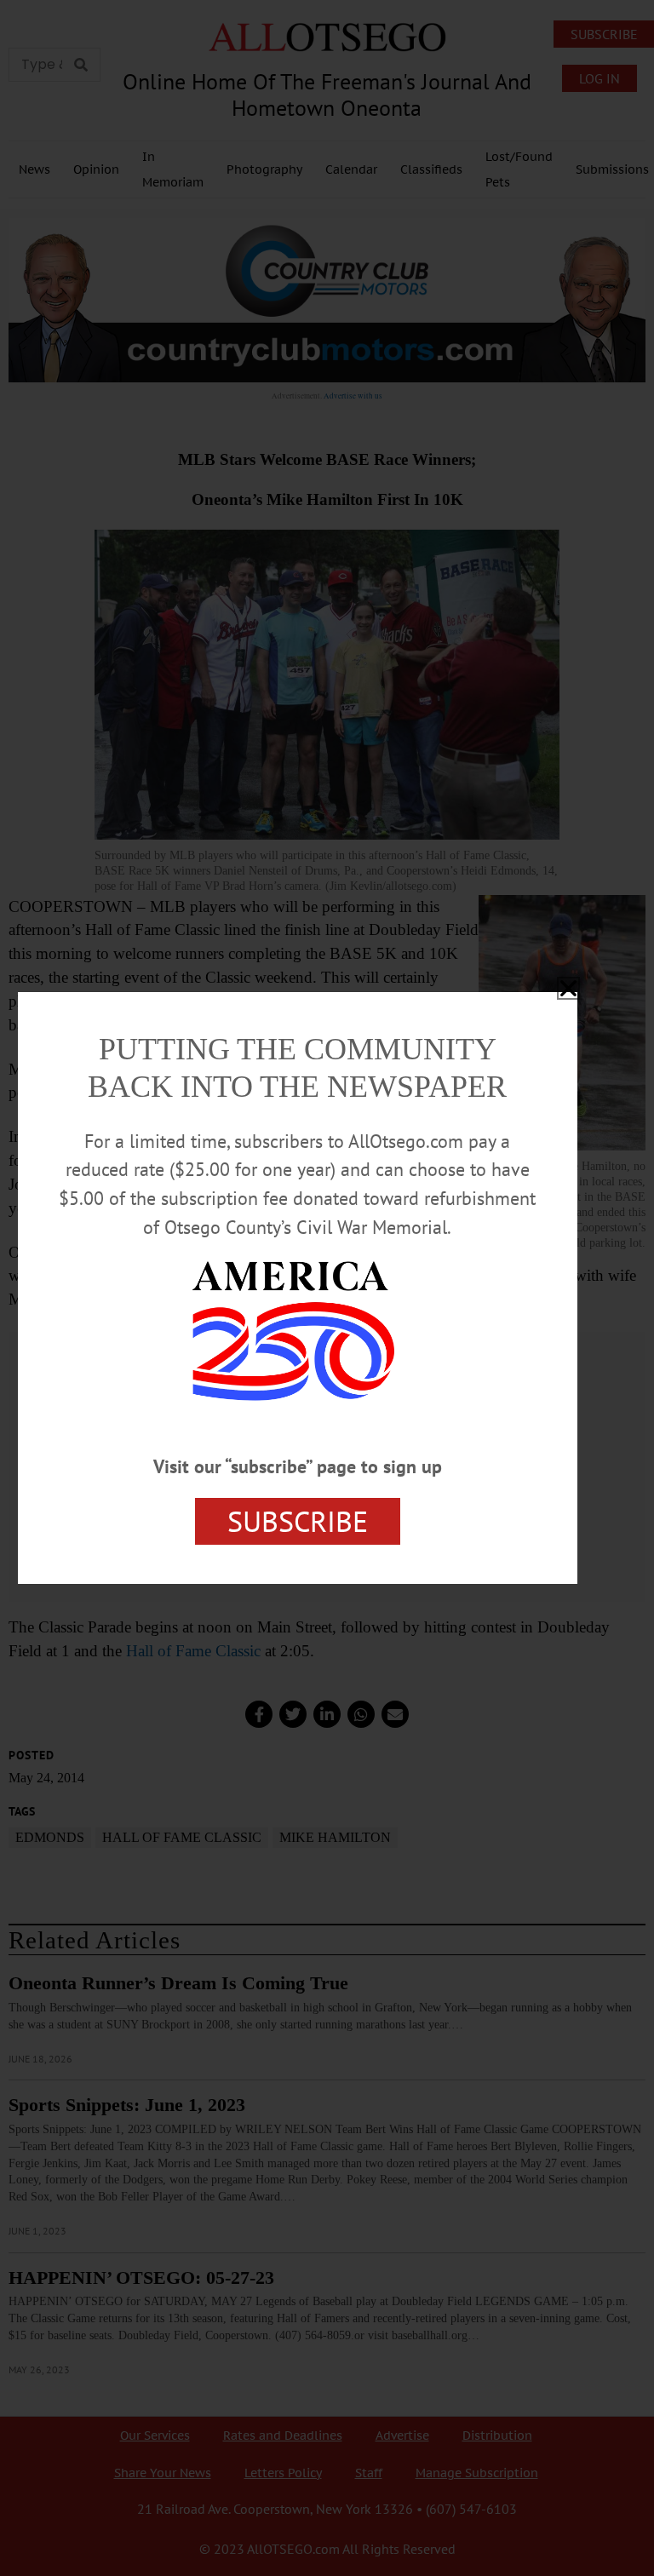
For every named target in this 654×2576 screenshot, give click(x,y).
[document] (327, 1288)
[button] (568, 988)
